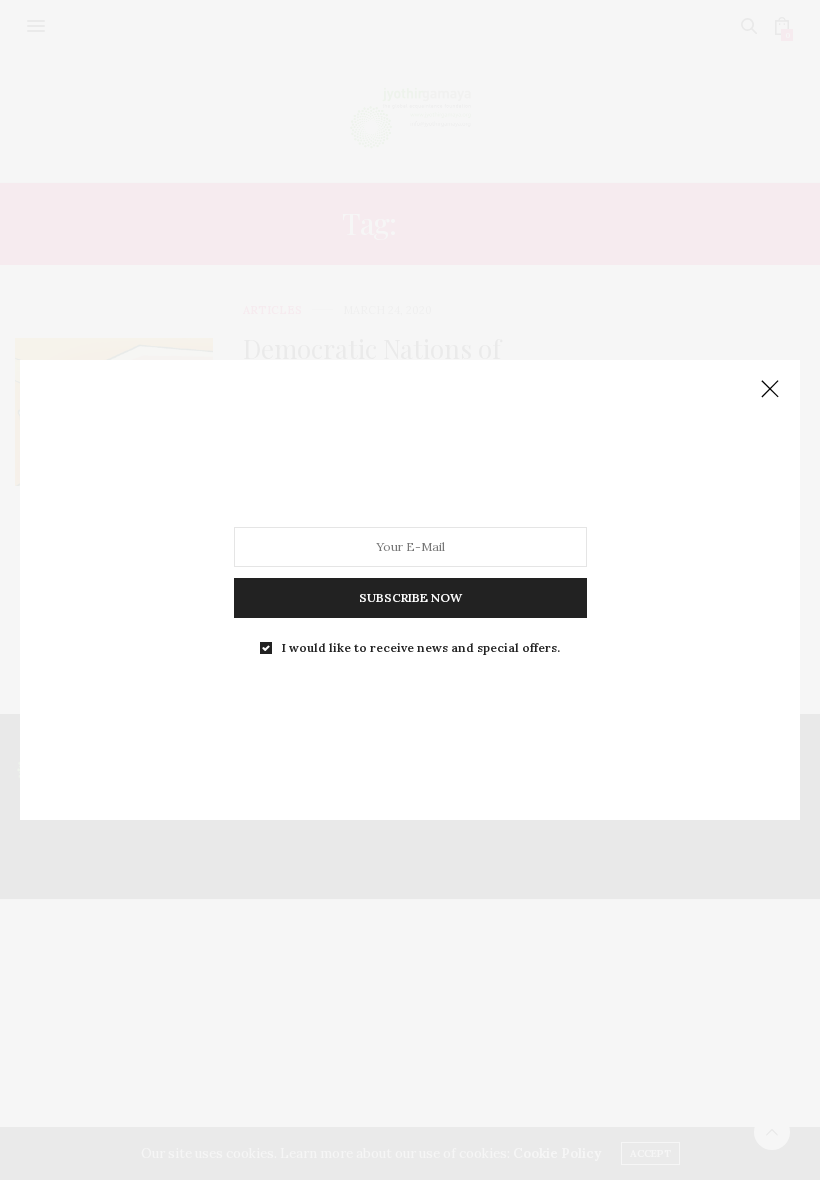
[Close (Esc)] (770, 390)
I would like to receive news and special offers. (421, 648)
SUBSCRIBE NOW (410, 597)
